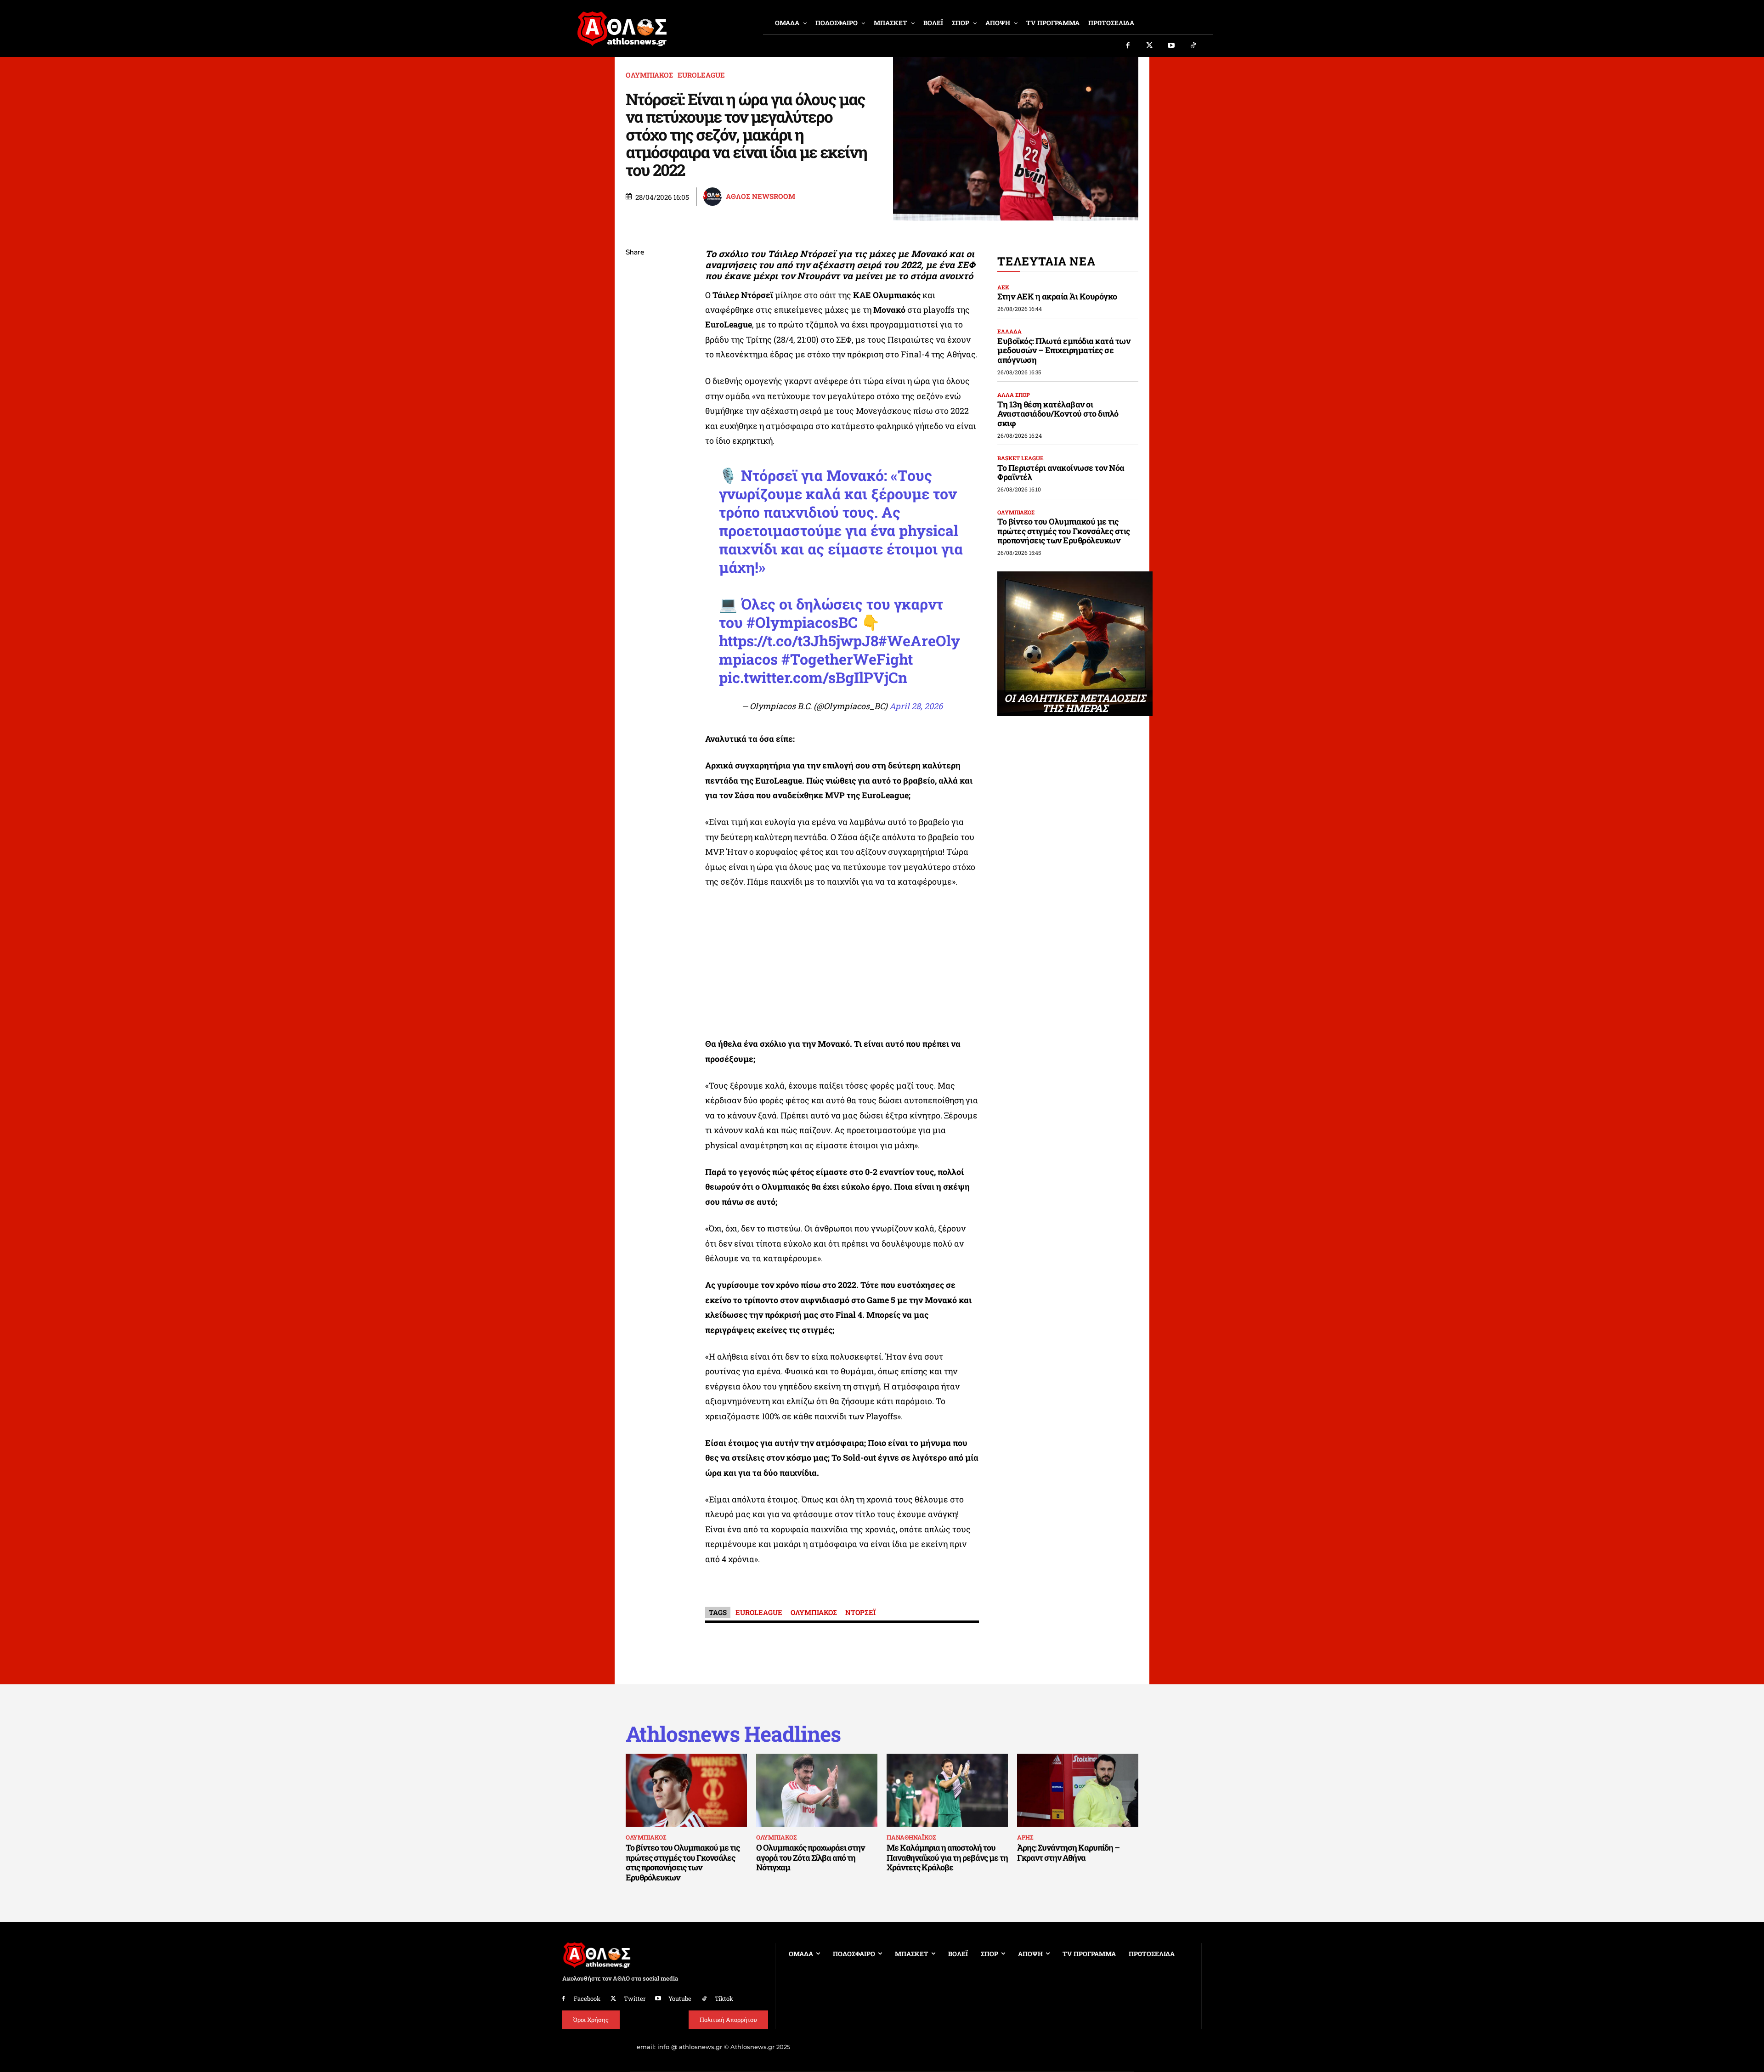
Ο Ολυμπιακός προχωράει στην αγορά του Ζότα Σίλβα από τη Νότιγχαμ (810, 1857)
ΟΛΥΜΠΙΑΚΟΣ (649, 75)
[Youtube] (1171, 46)
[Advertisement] (842, 965)
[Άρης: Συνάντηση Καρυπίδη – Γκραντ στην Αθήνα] (1078, 1790)
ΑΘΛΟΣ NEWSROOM (760, 196)
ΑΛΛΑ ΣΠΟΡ (1014, 395)
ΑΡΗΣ (1025, 1837)
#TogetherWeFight (847, 659)
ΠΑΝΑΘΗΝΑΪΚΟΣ (911, 1837)
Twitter (635, 1999)
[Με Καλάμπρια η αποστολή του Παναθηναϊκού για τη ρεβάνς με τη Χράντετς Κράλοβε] (947, 1790)
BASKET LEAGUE (1021, 458)
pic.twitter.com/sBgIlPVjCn (813, 677)
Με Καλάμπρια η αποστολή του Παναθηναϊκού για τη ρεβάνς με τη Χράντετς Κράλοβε (947, 1857)
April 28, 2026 (916, 706)
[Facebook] (1128, 46)
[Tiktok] (1193, 46)
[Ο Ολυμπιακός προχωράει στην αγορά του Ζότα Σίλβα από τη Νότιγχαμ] (817, 1790)
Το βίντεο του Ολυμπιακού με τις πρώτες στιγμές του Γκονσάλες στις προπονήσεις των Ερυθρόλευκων (1064, 531)
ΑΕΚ (1003, 287)
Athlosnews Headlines (733, 1734)
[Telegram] (635, 361)
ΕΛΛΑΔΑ (1009, 331)
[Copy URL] (635, 383)
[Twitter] (1150, 46)
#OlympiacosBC (802, 622)
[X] (635, 296)
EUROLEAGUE (701, 75)
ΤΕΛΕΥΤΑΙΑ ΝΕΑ (1046, 261)
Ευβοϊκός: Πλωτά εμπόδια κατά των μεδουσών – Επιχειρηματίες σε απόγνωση (1064, 350)
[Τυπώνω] (635, 404)
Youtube (680, 1999)
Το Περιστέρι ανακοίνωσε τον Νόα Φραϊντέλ (1061, 472)
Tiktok (724, 1999)
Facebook (587, 1999)
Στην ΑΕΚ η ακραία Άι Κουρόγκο (1057, 296)
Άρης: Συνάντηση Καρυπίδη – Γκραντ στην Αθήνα (1068, 1852)
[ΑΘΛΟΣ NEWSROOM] (714, 197)
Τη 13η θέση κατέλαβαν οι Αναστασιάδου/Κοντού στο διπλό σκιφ (1058, 414)
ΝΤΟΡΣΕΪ (860, 1612)
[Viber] (635, 339)
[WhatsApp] (635, 318)
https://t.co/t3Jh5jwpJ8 (799, 641)
